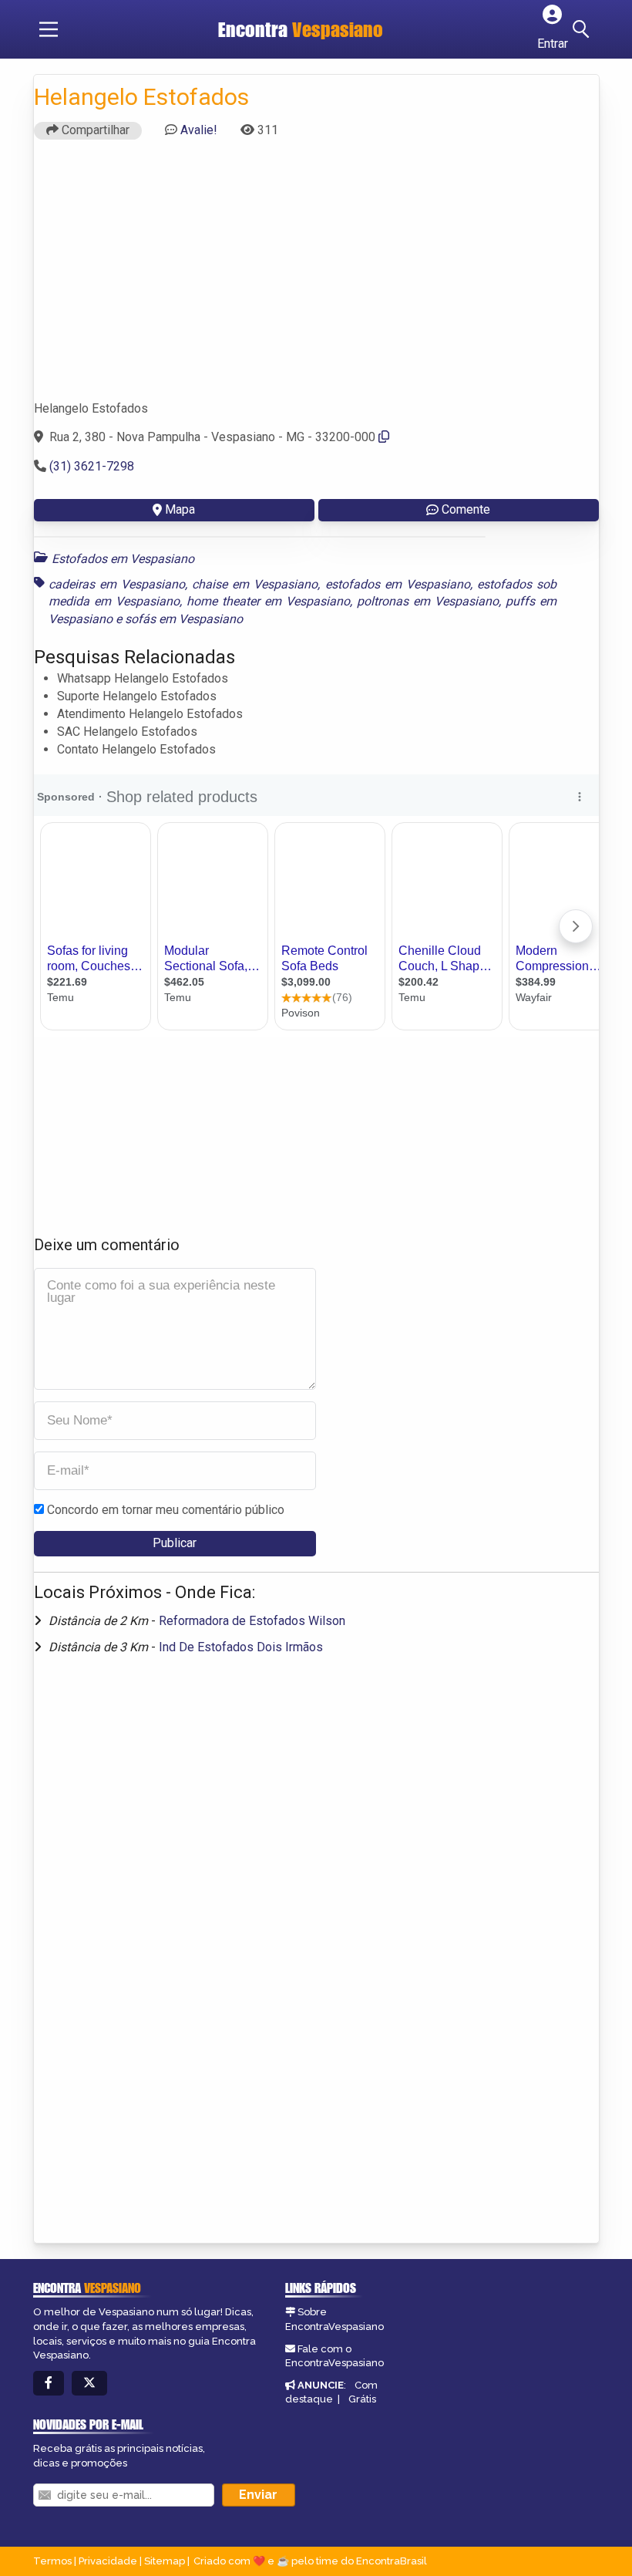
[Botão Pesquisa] (583, 29)
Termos (52, 2561)
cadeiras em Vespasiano (117, 584)
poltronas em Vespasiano (428, 601)
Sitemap (165, 2561)
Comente (466, 509)
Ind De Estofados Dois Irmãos (241, 1647)
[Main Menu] (49, 29)
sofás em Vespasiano (184, 619)
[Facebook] (49, 2384)
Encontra (301, 29)
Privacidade (108, 2561)
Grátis (362, 2399)
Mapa (180, 509)
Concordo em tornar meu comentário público (166, 1510)
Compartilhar (94, 130)
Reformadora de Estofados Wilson (252, 1621)
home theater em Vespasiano (268, 601)
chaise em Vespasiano (255, 584)
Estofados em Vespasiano (123, 559)
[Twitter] (89, 2384)
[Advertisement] (316, 277)
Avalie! (199, 130)
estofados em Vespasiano (398, 584)
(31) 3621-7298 (92, 466)
